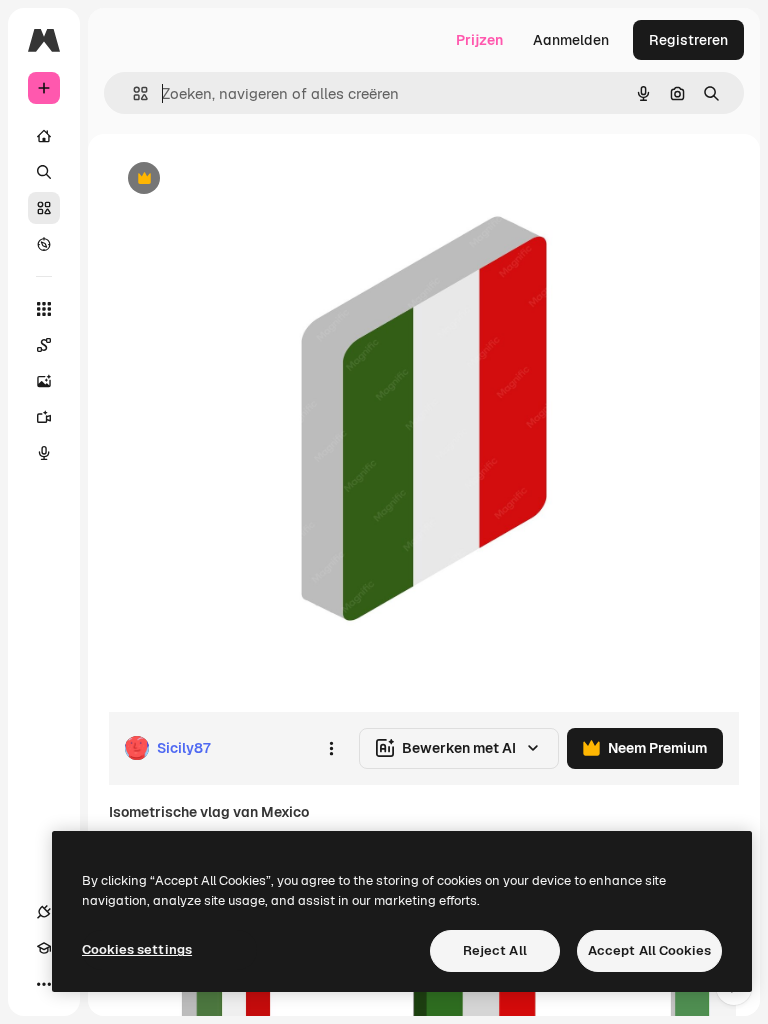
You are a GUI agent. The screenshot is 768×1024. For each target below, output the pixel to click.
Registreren (688, 40)
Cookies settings (137, 949)
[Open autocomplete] (132, 93)
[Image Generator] (44, 381)
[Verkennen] (44, 244)
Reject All (495, 950)
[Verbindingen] (44, 912)
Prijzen (479, 40)
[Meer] (44, 984)
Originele (239, 179)
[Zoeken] (44, 172)
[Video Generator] (44, 417)
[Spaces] (44, 345)
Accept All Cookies (649, 950)
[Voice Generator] (44, 453)
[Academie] (44, 948)
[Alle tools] (44, 309)
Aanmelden (571, 40)
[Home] (44, 136)
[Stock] (44, 208)
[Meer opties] (331, 748)
